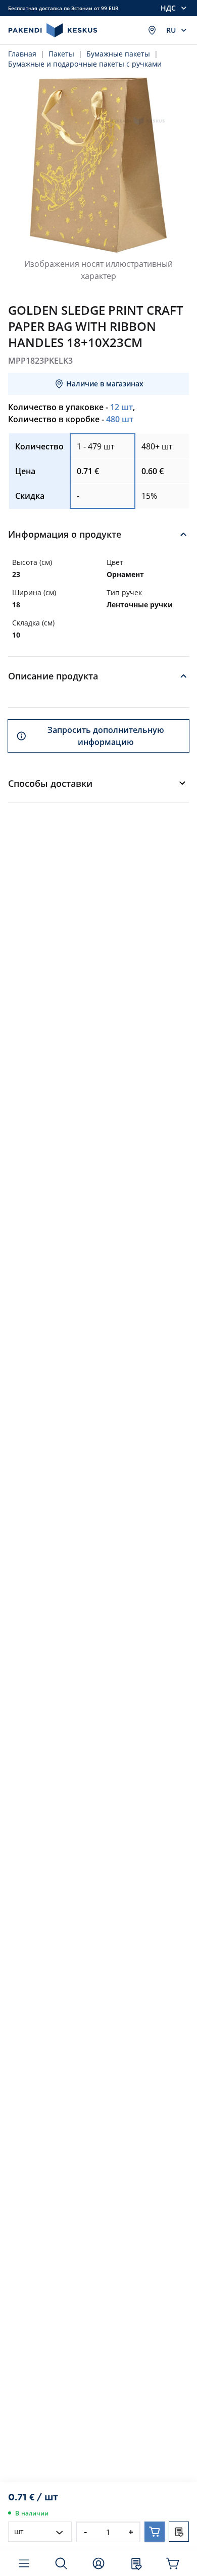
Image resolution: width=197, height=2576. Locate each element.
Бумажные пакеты (118, 54)
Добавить (155, 2532)
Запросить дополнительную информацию (106, 736)
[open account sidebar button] (99, 2563)
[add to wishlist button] (179, 2532)
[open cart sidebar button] (174, 2563)
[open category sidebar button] (24, 2563)
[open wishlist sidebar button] (136, 2563)
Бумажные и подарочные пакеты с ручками (85, 64)
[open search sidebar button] (61, 2563)
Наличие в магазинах (105, 384)
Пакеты (61, 54)
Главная (22, 54)
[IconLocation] (152, 30)
